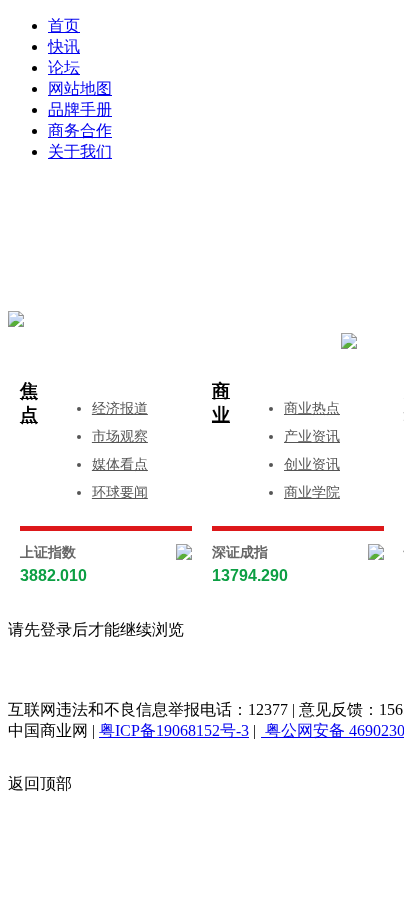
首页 (64, 25)
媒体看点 (120, 464)
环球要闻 (120, 492)
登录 (144, 211)
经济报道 (120, 408)
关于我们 (80, 151)
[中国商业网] (16, 319)
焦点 (29, 403)
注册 (308, 211)
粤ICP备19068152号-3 (174, 730)
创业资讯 (312, 464)
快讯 (64, 46)
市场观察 (120, 436)
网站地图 (80, 88)
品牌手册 (80, 109)
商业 (221, 403)
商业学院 (312, 492)
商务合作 (80, 130)
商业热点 (312, 408)
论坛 (64, 67)
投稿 (226, 241)
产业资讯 (312, 436)
